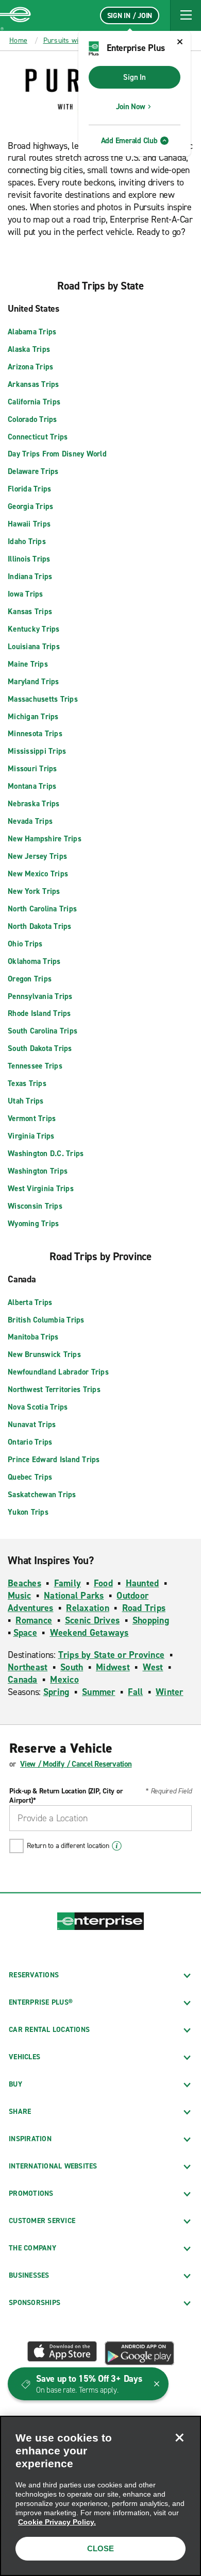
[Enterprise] (15, 15)
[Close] (179, 2437)
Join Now (131, 107)
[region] (100, 2496)
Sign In (134, 77)
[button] (186, 15)
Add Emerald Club (129, 141)
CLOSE (100, 2548)
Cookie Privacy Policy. (57, 2522)
